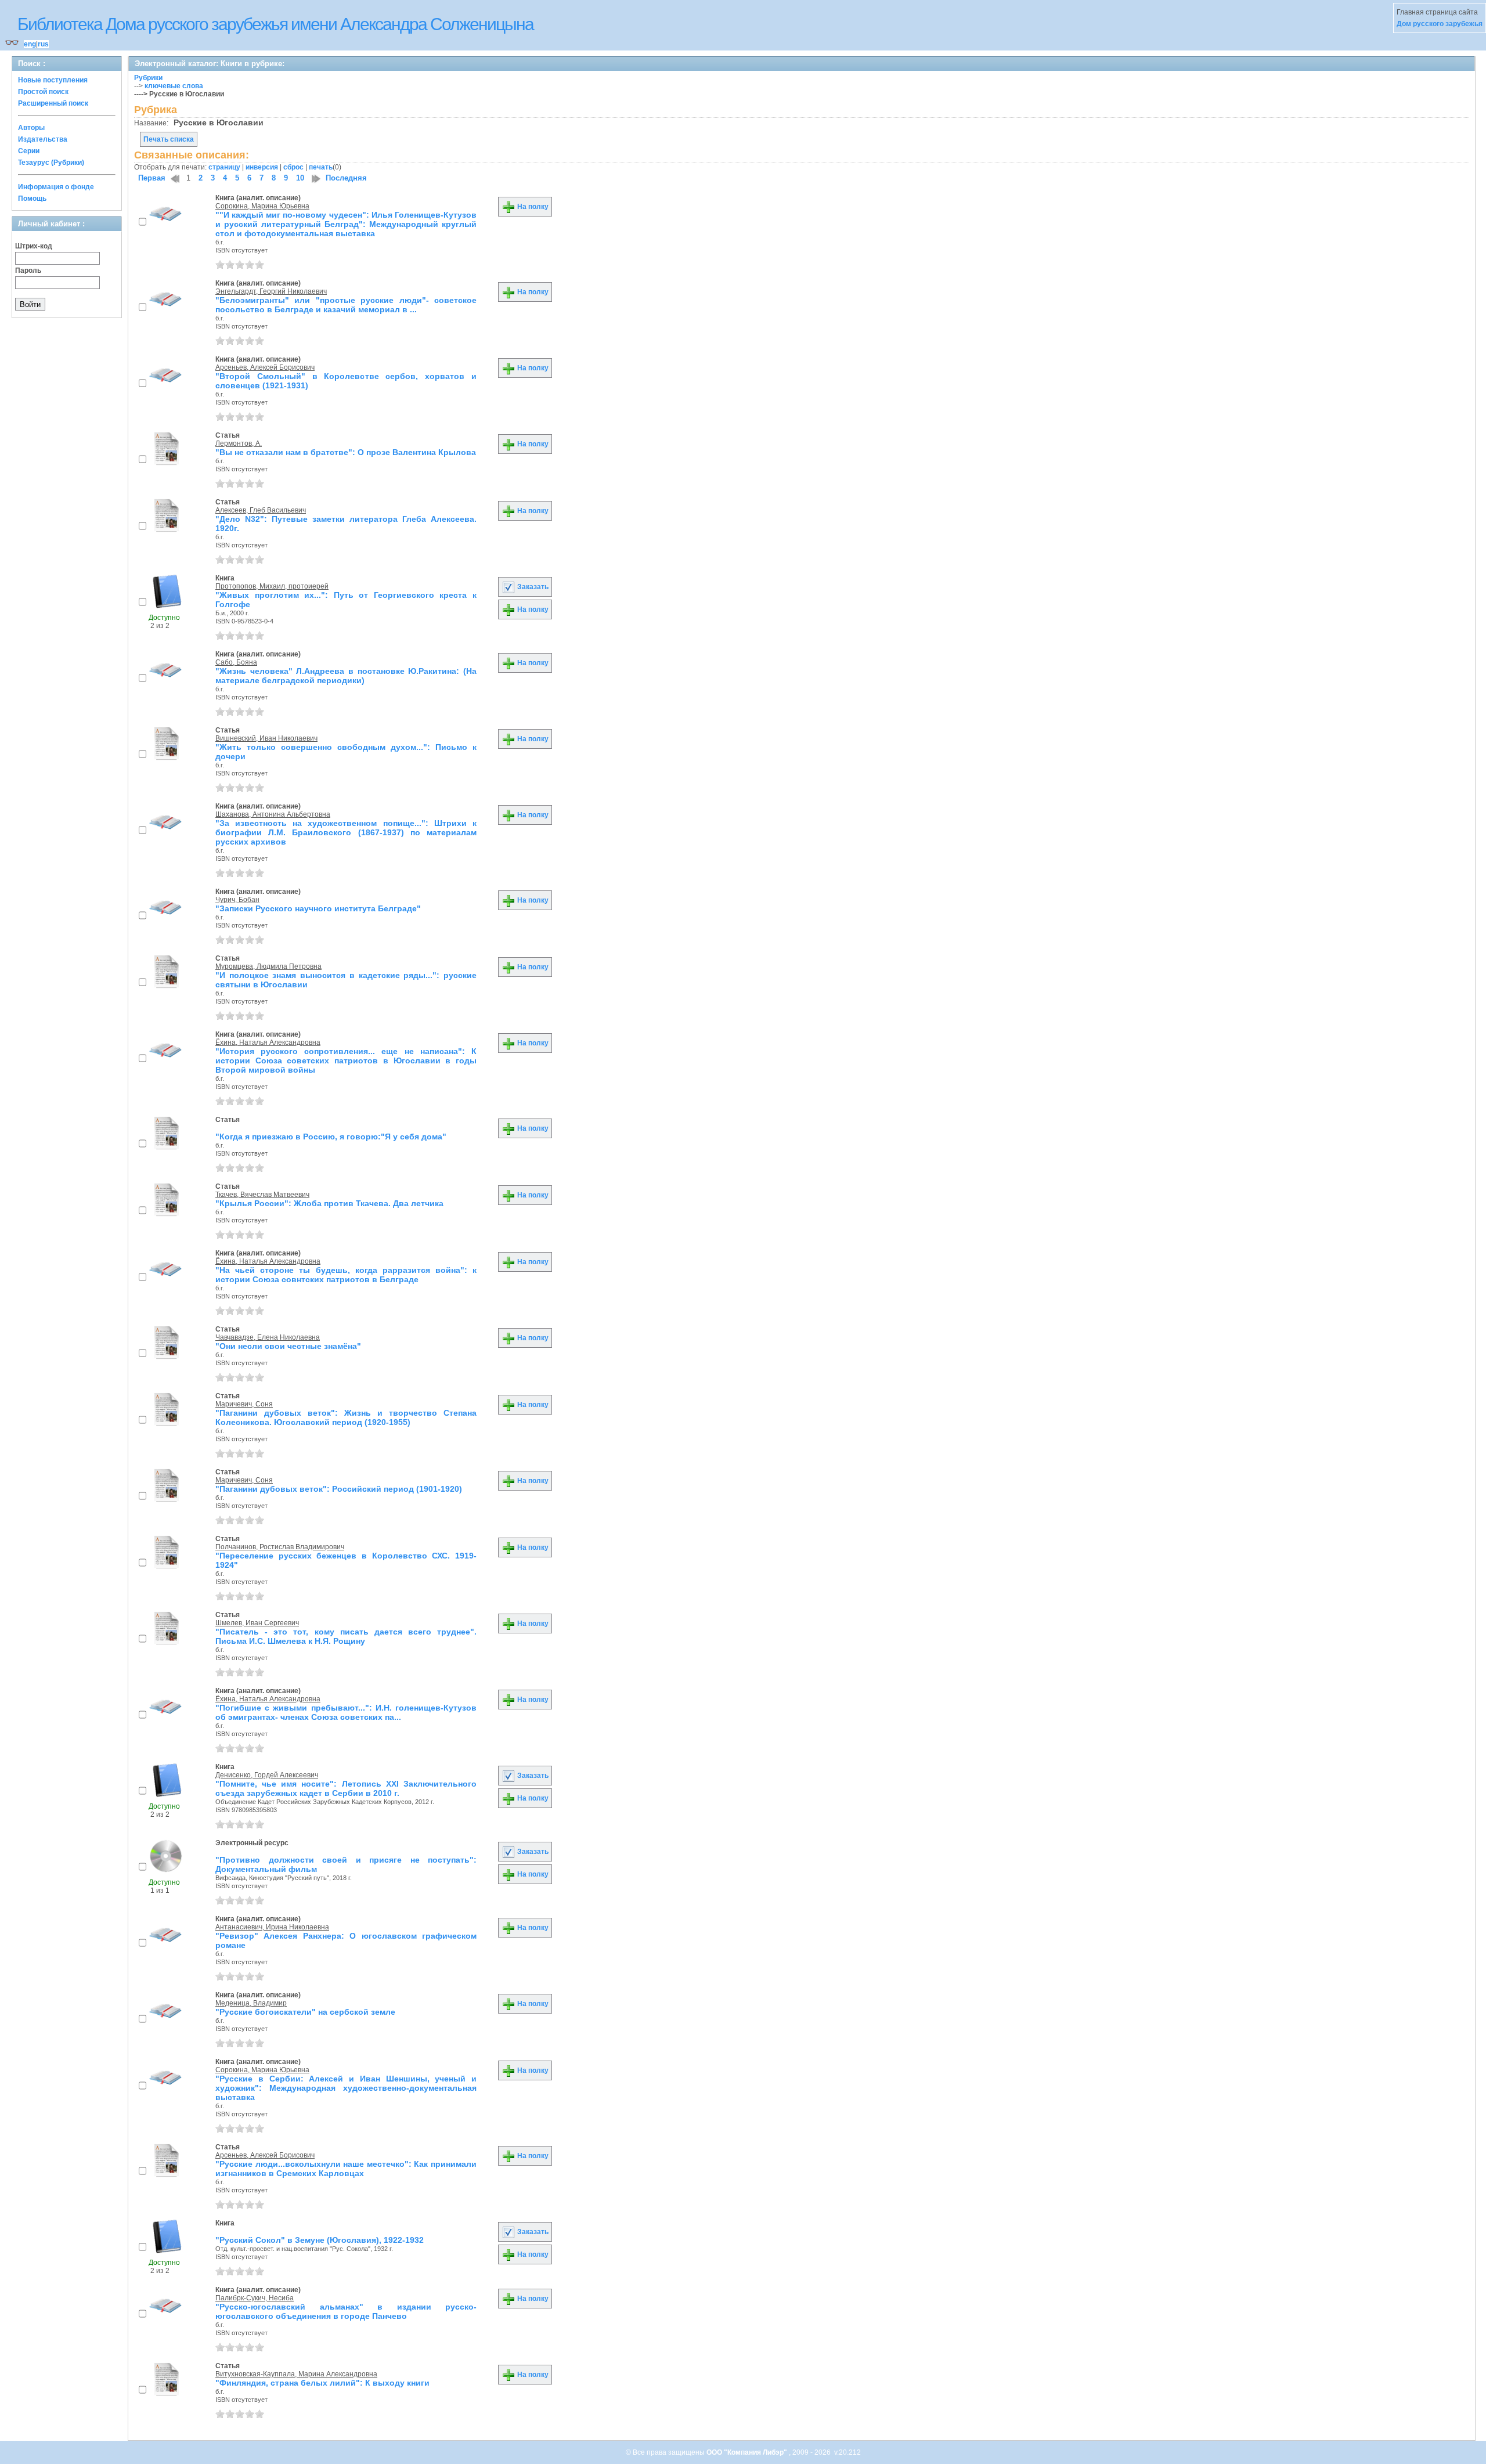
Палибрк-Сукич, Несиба (255, 2298)
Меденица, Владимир (251, 2003)
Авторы (31, 128)
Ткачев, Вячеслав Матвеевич (262, 1195)
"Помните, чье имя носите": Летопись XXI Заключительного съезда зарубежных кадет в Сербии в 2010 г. (346, 1788)
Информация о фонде (56, 187)
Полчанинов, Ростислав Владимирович (280, 1547)
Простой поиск (43, 92)
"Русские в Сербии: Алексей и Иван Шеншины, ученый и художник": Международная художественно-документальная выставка (346, 2088)
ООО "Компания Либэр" (748, 2452)
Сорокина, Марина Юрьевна (262, 206)
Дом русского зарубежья (1440, 24)
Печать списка (169, 139)
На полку (532, 207)
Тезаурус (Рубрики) (51, 163)
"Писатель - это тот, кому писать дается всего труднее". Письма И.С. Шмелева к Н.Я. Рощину (346, 1636)
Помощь (32, 199)
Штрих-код (34, 246)
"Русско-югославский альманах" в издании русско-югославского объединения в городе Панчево (346, 2311)
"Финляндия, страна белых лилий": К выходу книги (322, 2383)
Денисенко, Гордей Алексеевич (267, 1775)
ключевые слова (174, 86)
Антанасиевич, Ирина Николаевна (272, 1927)
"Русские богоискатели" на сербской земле (305, 2012)
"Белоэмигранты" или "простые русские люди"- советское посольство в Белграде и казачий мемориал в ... (346, 305)
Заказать (532, 587)
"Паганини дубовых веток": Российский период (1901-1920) (339, 1489)
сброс (293, 167)
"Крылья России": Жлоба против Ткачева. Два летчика (329, 1203)
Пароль (28, 270)
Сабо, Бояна (236, 662)
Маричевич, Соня (244, 1404)
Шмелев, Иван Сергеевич (257, 1623)
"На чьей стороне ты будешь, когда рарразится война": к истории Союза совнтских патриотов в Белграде (346, 1275)
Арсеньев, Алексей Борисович (265, 367)
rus (43, 44)
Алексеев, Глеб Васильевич (261, 510)
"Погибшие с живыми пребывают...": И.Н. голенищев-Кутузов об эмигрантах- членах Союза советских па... (346, 1712)
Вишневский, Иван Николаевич (266, 738)
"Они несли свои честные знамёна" (288, 1346)
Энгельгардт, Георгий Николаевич (271, 291)
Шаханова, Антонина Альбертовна (273, 814)
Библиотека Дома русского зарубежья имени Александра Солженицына (275, 24)
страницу (224, 167)
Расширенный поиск (53, 103)
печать (321, 167)
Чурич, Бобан (237, 900)
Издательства (43, 139)
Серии (29, 151)
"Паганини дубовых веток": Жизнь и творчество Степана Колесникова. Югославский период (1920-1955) (346, 1417)
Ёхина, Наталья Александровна (268, 1042)
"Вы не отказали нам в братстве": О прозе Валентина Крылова (346, 452)
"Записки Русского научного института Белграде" (318, 908)
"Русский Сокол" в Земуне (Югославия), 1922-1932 (320, 2240)
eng (30, 44)
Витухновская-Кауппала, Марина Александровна (296, 2374)
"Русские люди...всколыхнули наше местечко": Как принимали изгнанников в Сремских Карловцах (346, 2169)
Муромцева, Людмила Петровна (268, 966)
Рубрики (148, 78)
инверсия (262, 167)
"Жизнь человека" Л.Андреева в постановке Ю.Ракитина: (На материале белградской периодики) (346, 676)
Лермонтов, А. (239, 443)
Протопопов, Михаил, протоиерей (272, 586)
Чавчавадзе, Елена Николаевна (268, 1337)
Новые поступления (53, 80)
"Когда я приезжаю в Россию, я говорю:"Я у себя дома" (331, 1137)
